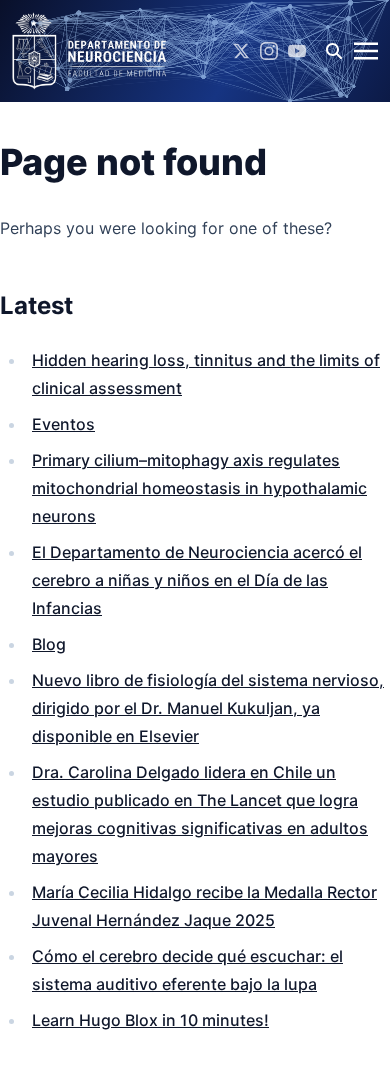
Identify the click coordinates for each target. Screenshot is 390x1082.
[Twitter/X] (241, 51)
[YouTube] (297, 51)
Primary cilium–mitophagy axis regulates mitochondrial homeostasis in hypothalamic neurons (199, 488)
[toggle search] (334, 51)
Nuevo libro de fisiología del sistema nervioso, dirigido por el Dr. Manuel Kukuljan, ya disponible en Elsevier (208, 708)
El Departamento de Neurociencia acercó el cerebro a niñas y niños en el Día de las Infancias (197, 580)
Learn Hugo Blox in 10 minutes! (150, 1020)
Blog (49, 644)
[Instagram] (269, 51)
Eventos (63, 424)
